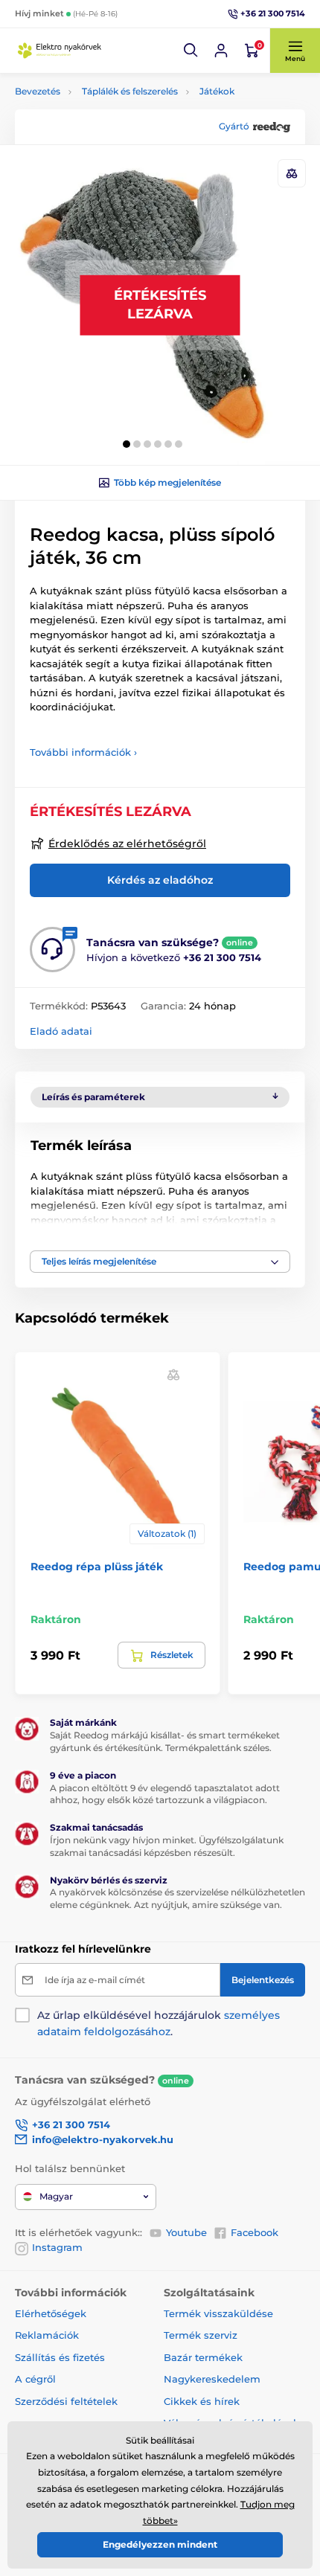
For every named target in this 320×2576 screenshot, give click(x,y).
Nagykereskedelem (212, 2379)
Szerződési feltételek (66, 2401)
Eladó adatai (61, 1031)
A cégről (35, 2379)
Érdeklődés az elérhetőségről (127, 844)
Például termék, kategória (115, 119)
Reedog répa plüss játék (97, 1567)
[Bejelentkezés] (221, 51)
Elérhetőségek (51, 2313)
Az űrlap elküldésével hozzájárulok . (159, 2023)
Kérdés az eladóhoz (160, 880)
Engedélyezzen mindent (160, 2544)
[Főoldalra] (60, 51)
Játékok (217, 91)
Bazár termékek (203, 2357)
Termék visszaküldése (218, 2313)
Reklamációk (47, 2335)
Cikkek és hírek (202, 2401)
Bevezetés (38, 91)
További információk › (83, 752)
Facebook (255, 2232)
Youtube (186, 2232)
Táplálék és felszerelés (130, 91)
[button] (191, 51)
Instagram (57, 2247)
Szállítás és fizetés (60, 2357)
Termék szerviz (201, 2335)
